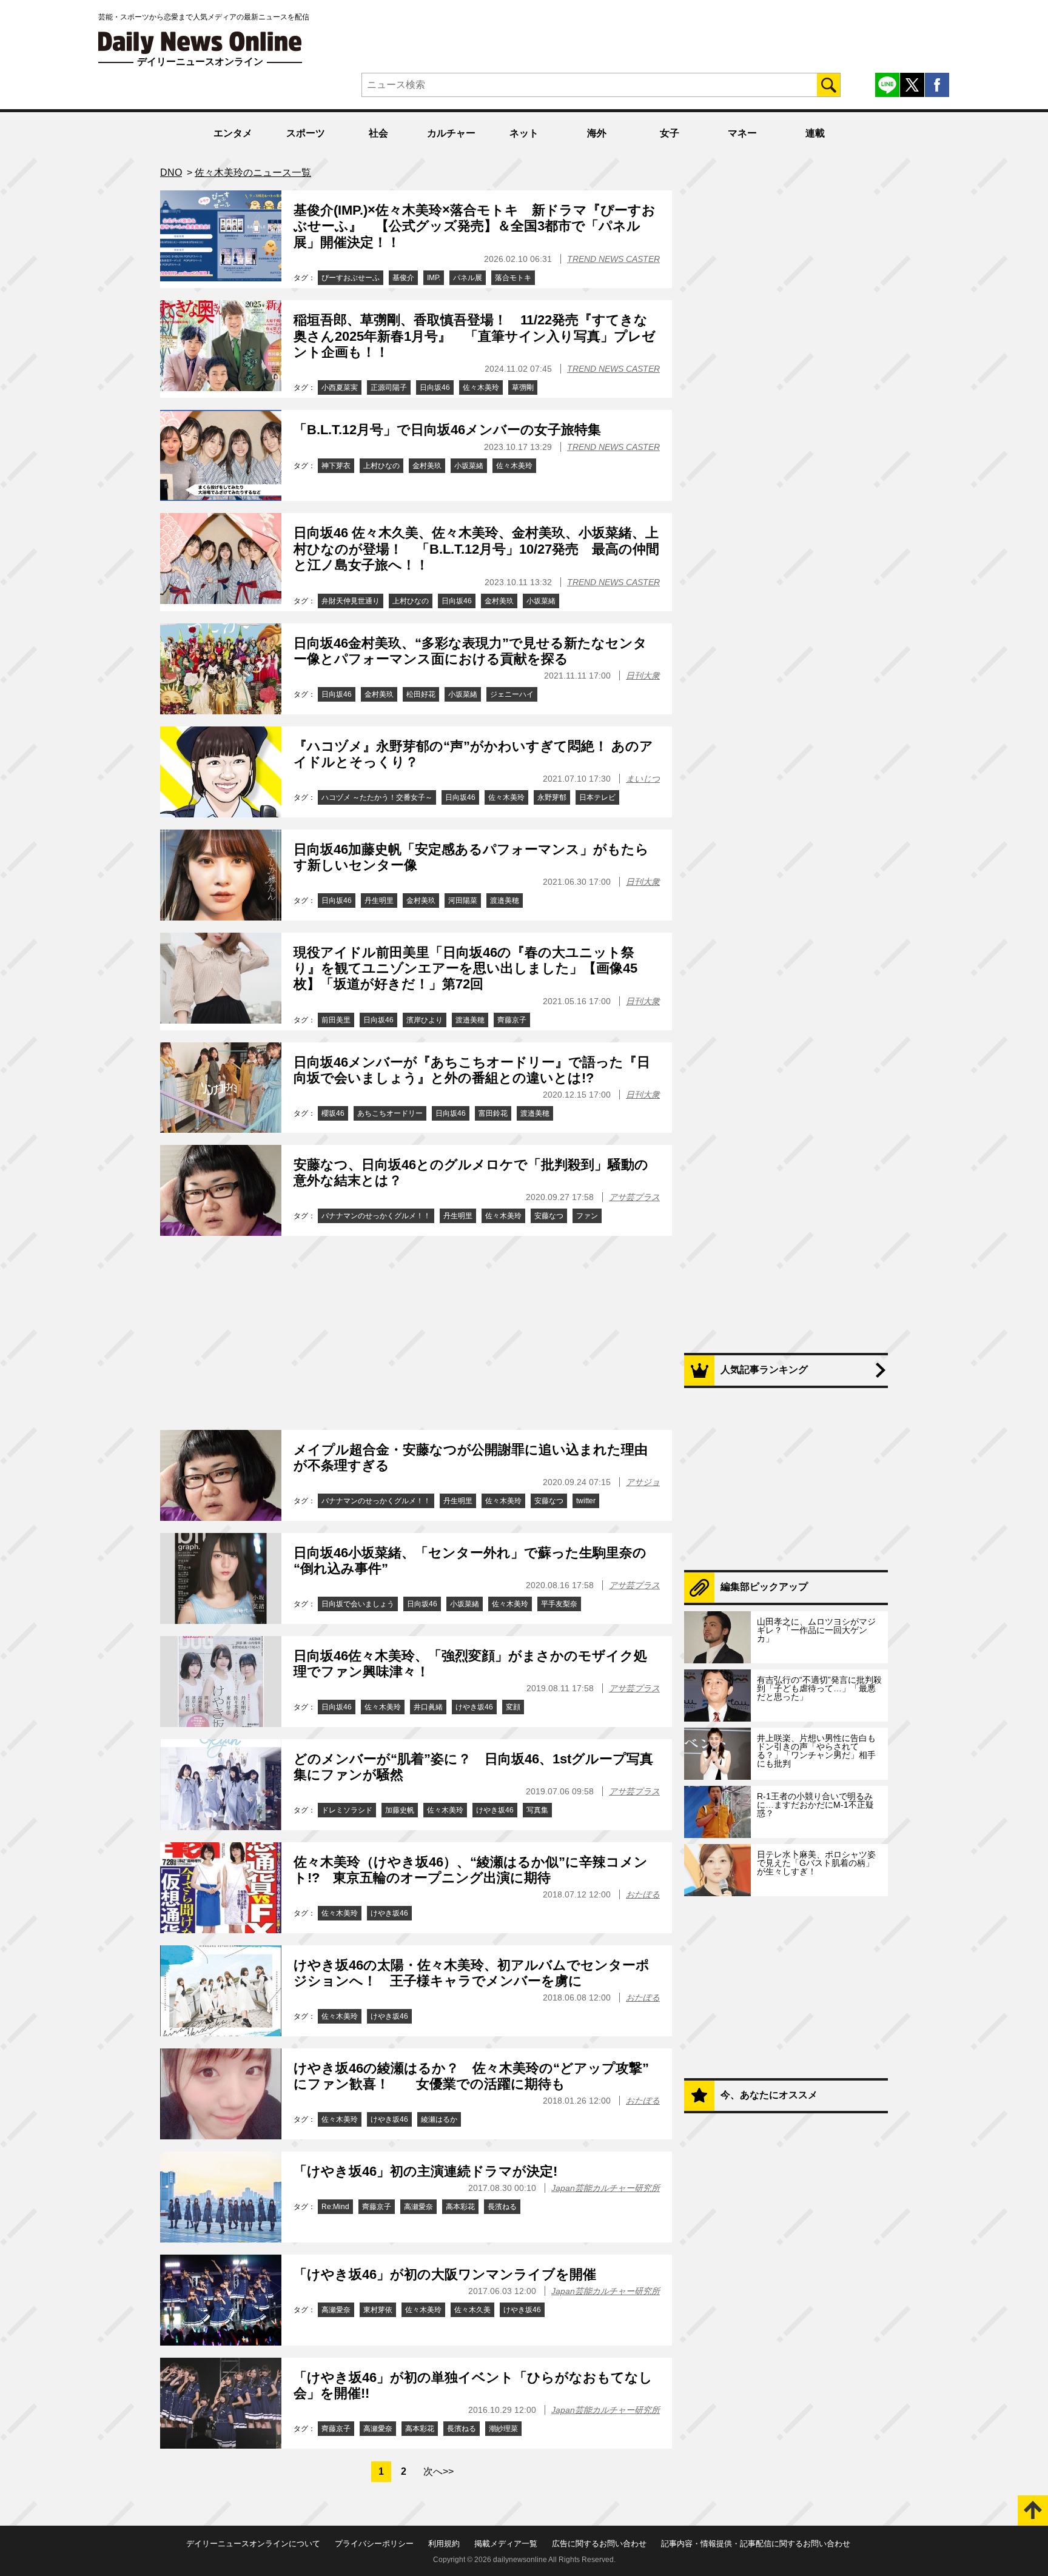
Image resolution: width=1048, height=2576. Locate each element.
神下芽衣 (336, 466)
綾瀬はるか (439, 2119)
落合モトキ (513, 278)
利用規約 (444, 2544)
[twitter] (912, 85)
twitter (586, 1501)
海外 (597, 133)
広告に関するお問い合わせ (599, 2544)
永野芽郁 (552, 797)
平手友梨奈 (559, 1604)
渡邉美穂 (505, 901)
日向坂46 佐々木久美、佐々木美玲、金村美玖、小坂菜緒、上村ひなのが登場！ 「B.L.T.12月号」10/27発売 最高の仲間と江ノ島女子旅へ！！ (476, 549)
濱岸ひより (425, 1020)
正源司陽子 (389, 387)
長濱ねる (502, 2207)
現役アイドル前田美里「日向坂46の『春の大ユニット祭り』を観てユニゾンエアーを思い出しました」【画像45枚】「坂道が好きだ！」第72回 (465, 968)
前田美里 (336, 1020)
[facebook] (937, 85)
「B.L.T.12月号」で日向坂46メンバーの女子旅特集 (447, 430)
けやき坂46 (474, 1707)
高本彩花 (460, 2207)
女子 (670, 133)
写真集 (537, 1810)
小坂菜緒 (469, 466)
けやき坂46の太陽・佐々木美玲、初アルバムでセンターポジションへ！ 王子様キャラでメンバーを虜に (472, 1973)
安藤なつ (549, 1216)
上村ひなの (381, 466)
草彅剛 (523, 387)
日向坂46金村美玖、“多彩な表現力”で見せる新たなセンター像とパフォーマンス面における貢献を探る (470, 651)
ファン (587, 1216)
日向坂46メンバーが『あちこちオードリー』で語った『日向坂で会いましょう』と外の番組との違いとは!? (472, 1070)
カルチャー (451, 133)
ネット (524, 133)
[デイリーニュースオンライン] (200, 43)
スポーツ (306, 133)
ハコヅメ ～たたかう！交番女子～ (377, 797)
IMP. (434, 278)
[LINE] (887, 85)
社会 (378, 133)
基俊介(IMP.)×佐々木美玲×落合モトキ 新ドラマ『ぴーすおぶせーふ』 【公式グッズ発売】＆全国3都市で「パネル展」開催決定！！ (475, 226)
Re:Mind (335, 2207)
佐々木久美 (472, 2310)
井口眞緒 (428, 1707)
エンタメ (233, 133)
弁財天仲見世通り (351, 601)
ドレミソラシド (347, 1810)
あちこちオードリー (390, 1113)
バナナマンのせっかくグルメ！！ (376, 1216)
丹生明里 (379, 901)
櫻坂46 (333, 1113)
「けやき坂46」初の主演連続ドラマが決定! (425, 2171)
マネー (742, 133)
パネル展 (468, 278)
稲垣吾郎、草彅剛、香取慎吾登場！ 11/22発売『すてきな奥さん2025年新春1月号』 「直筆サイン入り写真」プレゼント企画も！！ (475, 336)
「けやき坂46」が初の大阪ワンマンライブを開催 (445, 2274)
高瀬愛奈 (418, 2207)
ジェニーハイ (512, 694)
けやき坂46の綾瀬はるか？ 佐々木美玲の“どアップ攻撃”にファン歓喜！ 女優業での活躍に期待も (471, 2076)
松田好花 (421, 694)
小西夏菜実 (340, 387)
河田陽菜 (463, 901)
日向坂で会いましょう (358, 1604)
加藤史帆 (400, 1810)
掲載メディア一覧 (506, 2544)
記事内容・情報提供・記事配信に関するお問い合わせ (756, 2544)
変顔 (513, 1707)
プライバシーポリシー (374, 2544)
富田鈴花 (493, 1113)
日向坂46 (435, 387)
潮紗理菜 (503, 2429)
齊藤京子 (512, 1020)
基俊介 (403, 278)
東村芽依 (378, 2310)
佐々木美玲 (481, 387)
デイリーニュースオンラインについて (253, 2544)
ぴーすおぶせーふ (351, 278)
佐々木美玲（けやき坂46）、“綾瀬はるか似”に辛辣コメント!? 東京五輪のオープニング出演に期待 (471, 1870)
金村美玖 (427, 466)
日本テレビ (597, 797)
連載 (815, 133)
